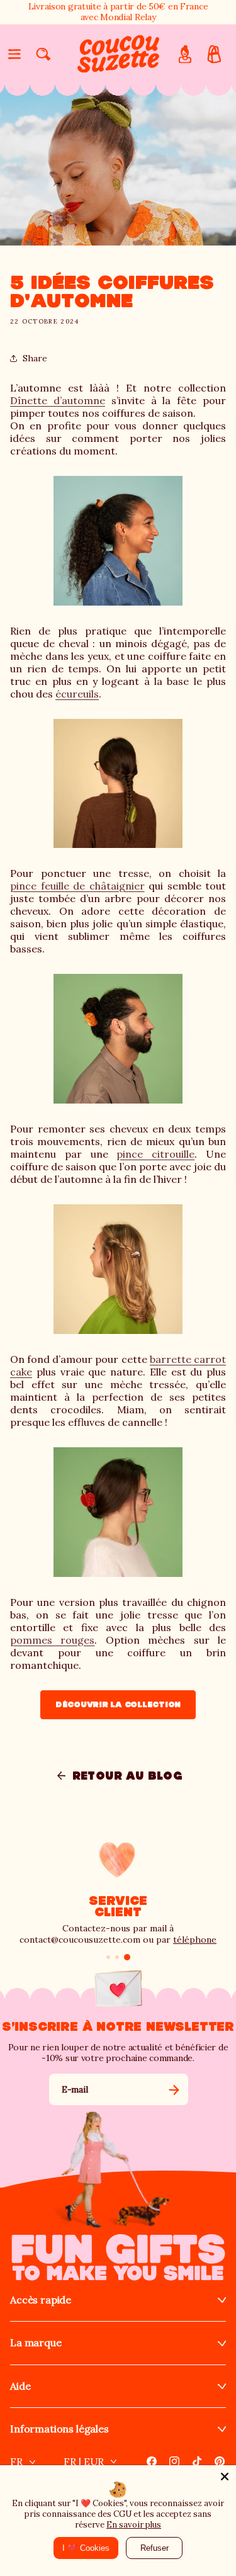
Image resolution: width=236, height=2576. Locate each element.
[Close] (225, 2477)
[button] (14, 54)
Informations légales (59, 2429)
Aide (20, 2386)
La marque (36, 2343)
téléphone (195, 1940)
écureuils (77, 694)
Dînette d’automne (58, 400)
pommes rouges (52, 1640)
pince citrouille (155, 1154)
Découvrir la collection (118, 1704)
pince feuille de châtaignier (77, 886)
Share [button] (35, 358)
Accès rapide (41, 2300)
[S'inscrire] (174, 2089)
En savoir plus (134, 2525)
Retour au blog (128, 1776)
